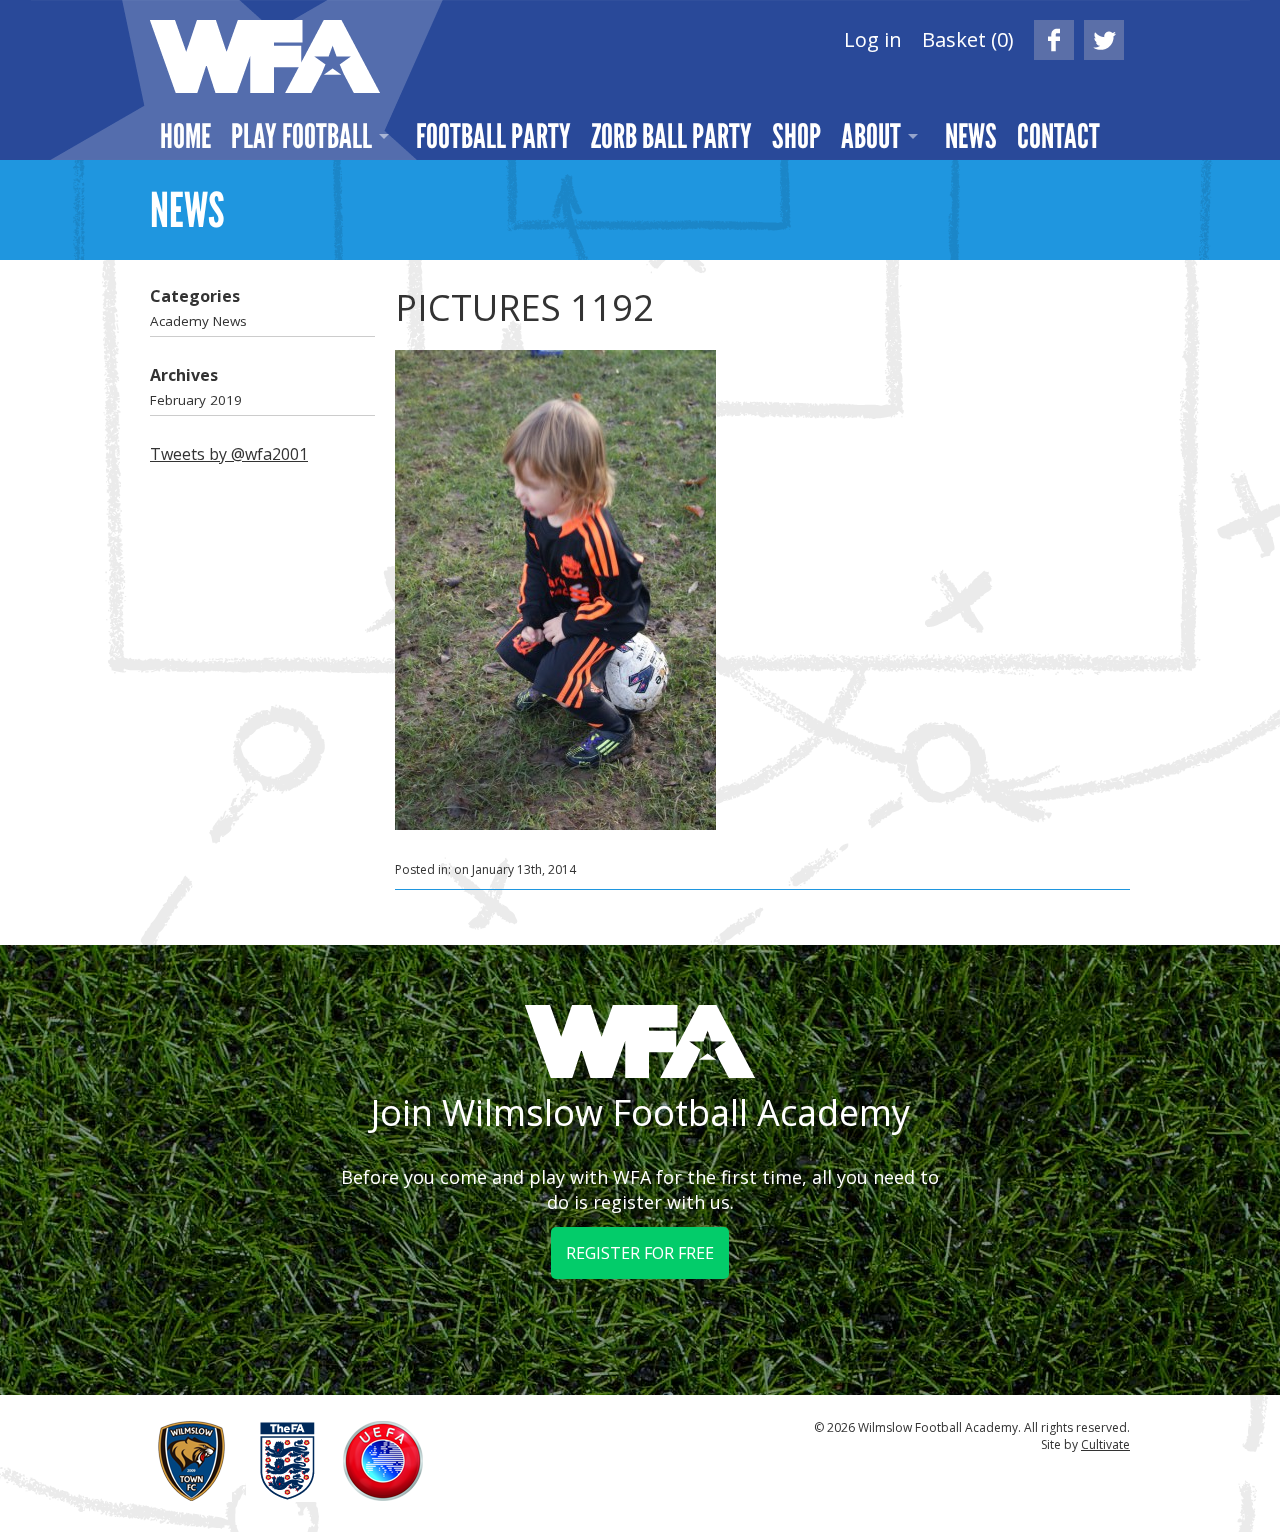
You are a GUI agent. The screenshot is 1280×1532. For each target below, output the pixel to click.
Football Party (493, 136)
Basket (968, 39)
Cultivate (1105, 1444)
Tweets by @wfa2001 (229, 454)
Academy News (198, 321)
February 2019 (196, 400)
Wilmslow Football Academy (265, 56)
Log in (873, 39)
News (971, 136)
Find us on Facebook (1054, 40)
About (871, 136)
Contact (1058, 136)
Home (185, 136)
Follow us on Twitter (1104, 40)
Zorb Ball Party (671, 136)
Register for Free (640, 1253)
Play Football (301, 136)
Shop (796, 136)
